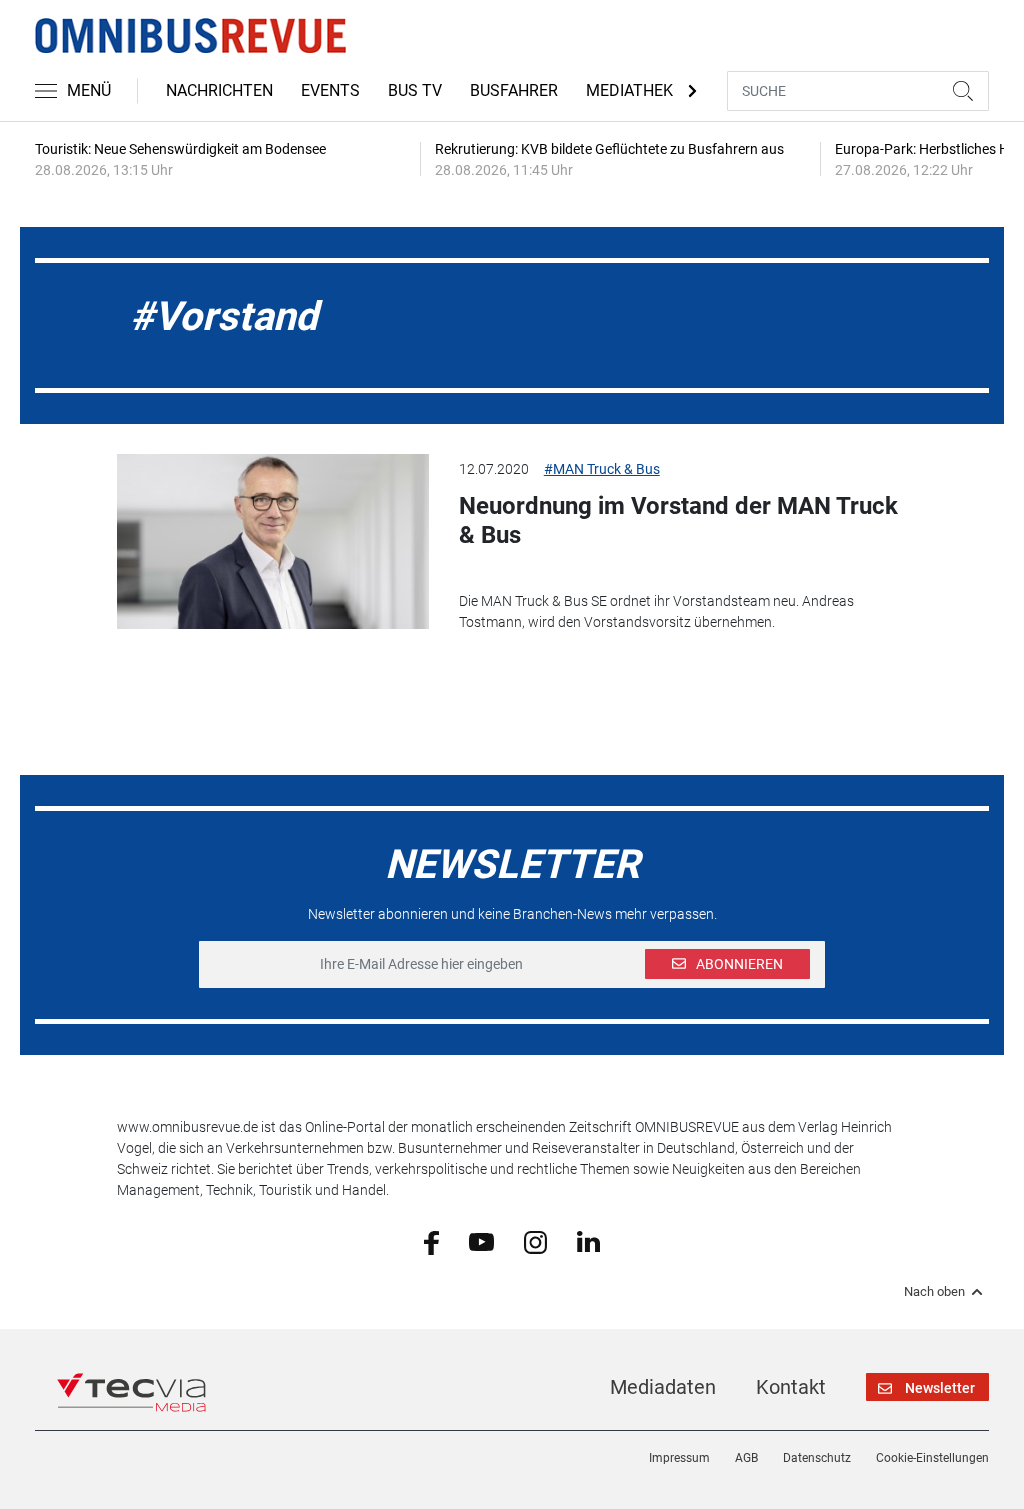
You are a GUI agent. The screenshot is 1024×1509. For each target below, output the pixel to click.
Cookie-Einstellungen (932, 1458)
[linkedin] (588, 1241)
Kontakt (791, 1387)
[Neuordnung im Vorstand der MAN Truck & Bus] (272, 541)
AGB (746, 1458)
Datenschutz (817, 1458)
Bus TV (415, 90)
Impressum (679, 1458)
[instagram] (535, 1241)
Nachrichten (219, 90)
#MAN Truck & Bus (602, 469)
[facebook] (431, 1241)
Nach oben (934, 1292)
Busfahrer (514, 90)
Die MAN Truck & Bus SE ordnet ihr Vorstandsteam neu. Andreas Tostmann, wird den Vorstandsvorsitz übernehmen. (656, 611)
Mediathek (629, 90)
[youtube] (481, 1241)
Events (330, 90)
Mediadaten (663, 1387)
